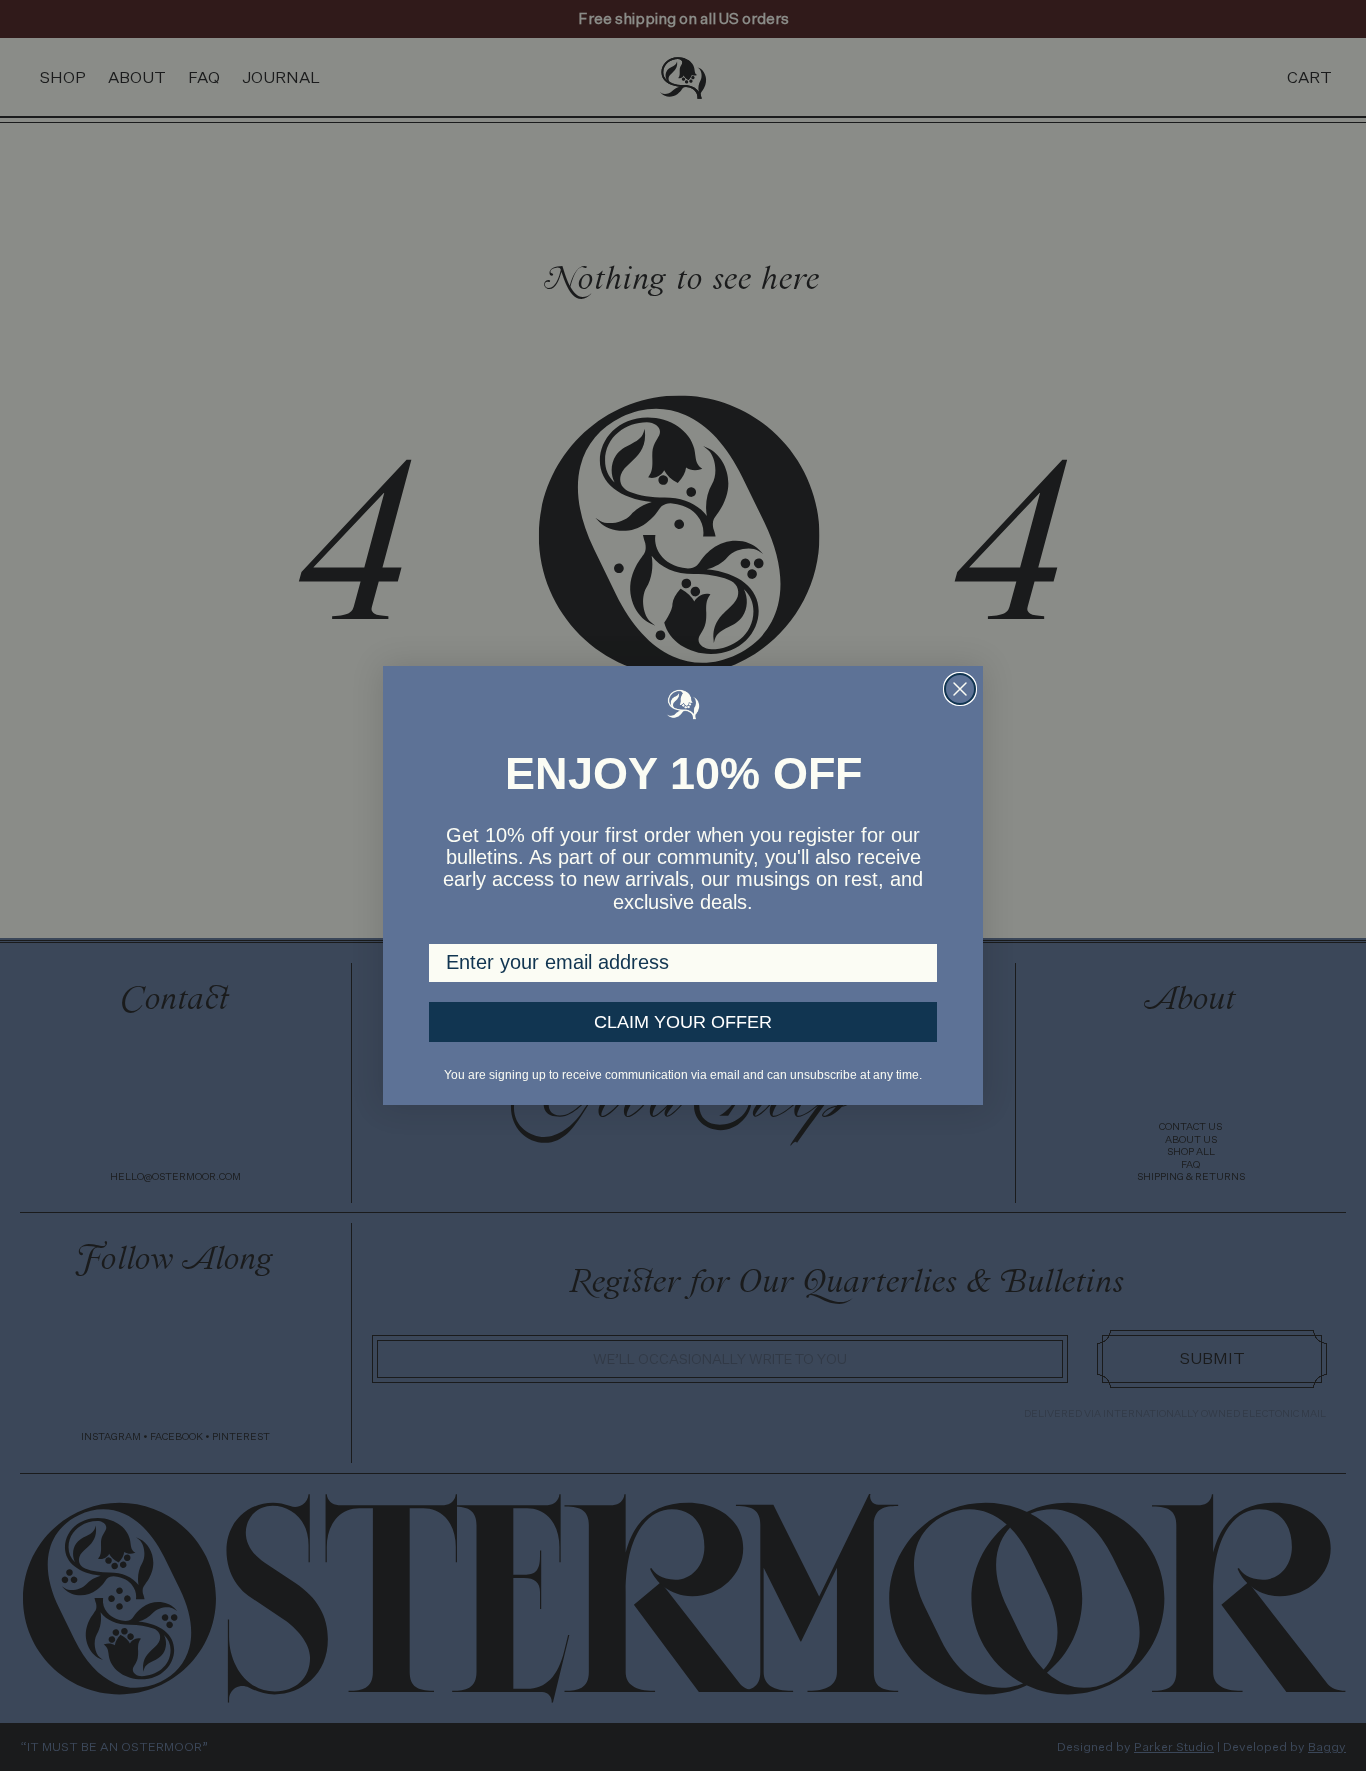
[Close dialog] (960, 689)
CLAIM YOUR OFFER (683, 1022)
